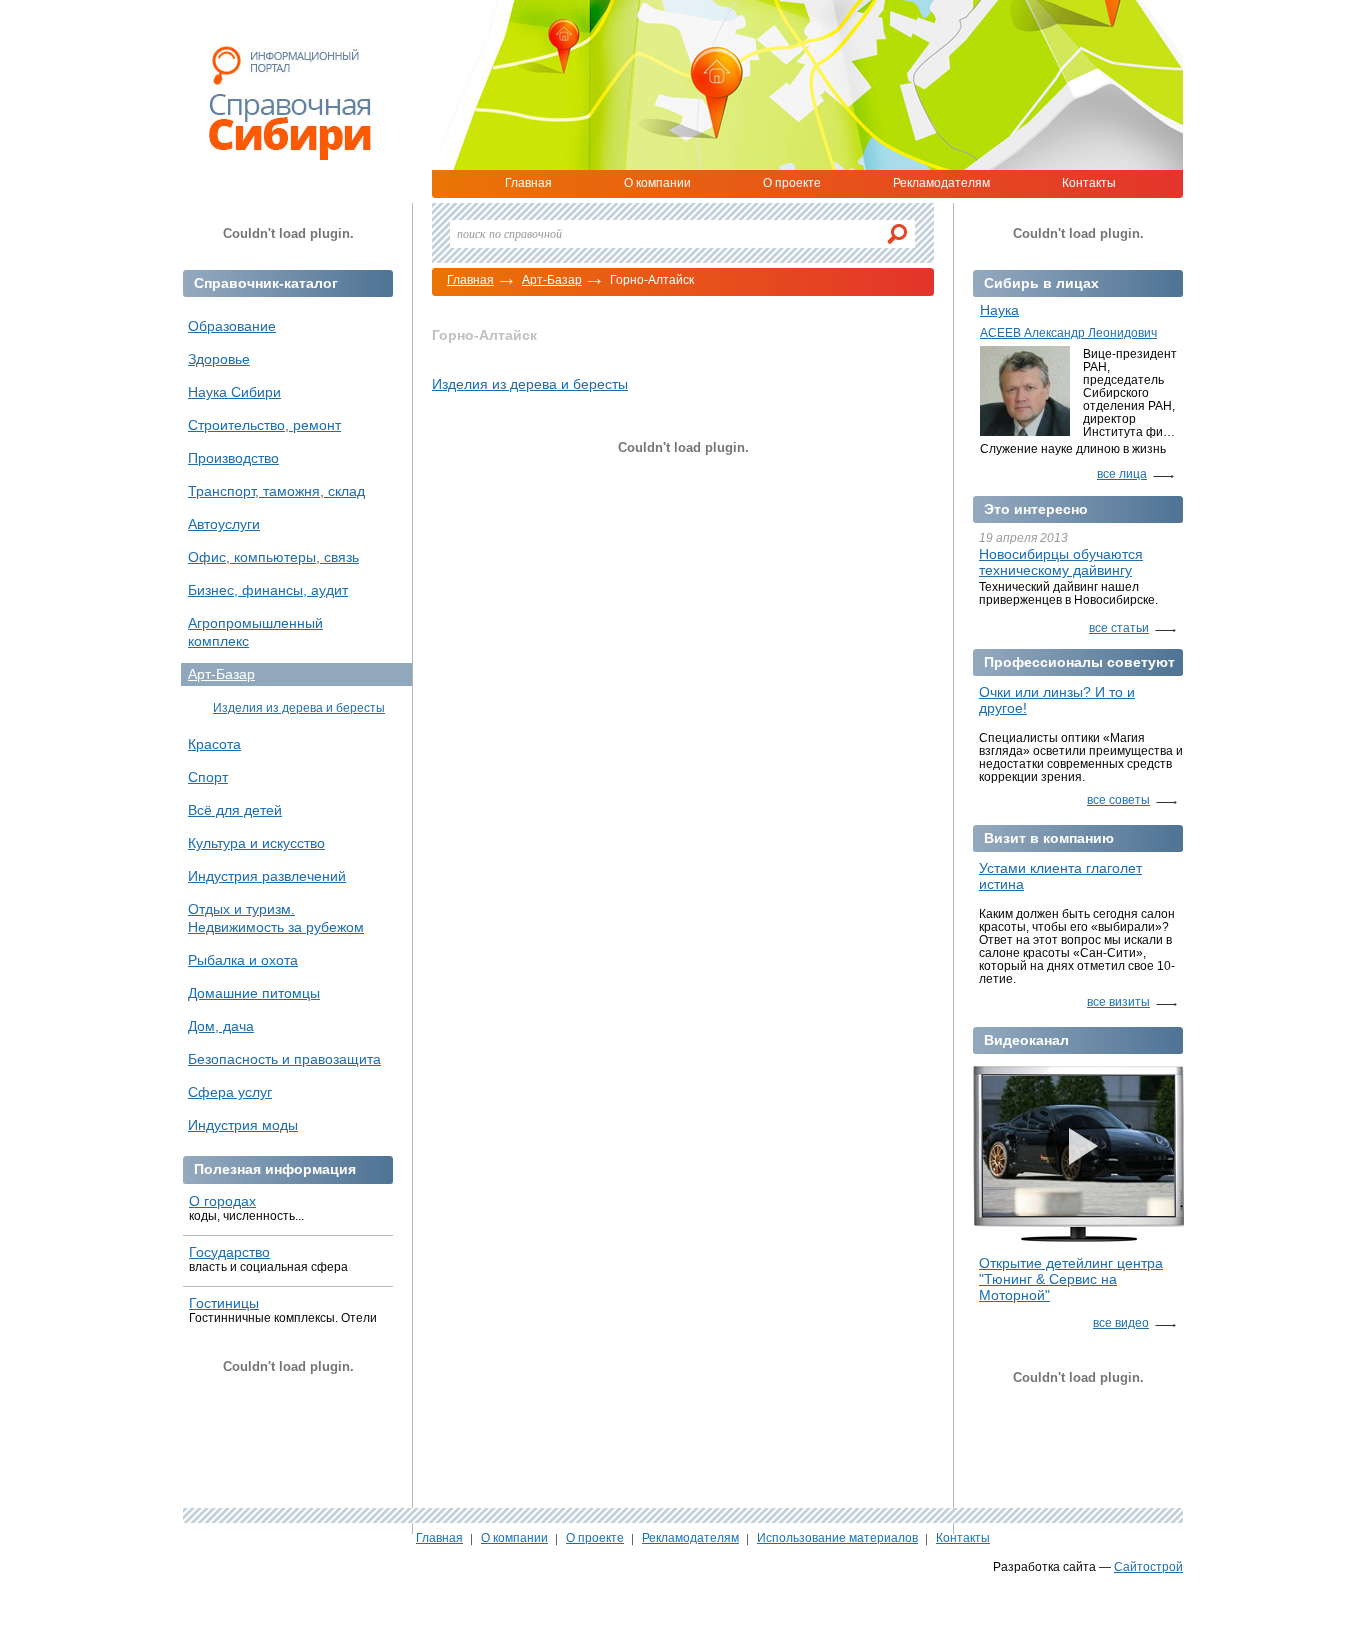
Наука (999, 310)
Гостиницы (224, 1303)
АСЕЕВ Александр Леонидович (1068, 333)
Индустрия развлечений (267, 876)
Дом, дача (221, 1026)
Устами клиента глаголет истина (1060, 876)
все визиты (1118, 1002)
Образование (232, 326)
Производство (233, 458)
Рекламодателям (941, 183)
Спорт (208, 777)
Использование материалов (837, 1538)
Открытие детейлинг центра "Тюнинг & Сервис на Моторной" (1071, 1279)
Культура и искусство (256, 843)
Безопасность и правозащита (284, 1059)
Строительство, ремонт (264, 425)
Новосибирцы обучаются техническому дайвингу (1061, 562)
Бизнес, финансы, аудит (268, 590)
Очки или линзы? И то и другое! (1057, 700)
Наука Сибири (234, 392)
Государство (229, 1252)
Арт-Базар (552, 280)
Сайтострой (1148, 1567)
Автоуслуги (224, 524)
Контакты (1089, 183)
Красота (214, 744)
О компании (657, 183)
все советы (1118, 800)
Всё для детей (235, 810)
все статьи (1119, 628)
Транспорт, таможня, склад (276, 491)
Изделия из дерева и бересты (530, 384)
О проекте (792, 183)
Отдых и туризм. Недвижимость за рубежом (276, 918)
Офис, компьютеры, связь (273, 557)
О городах (222, 1201)
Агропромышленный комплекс (255, 632)
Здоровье (219, 359)
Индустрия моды (243, 1125)
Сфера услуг (230, 1092)
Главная (528, 183)
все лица (1122, 474)
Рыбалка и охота (243, 960)
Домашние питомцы (254, 993)
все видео (1121, 1323)
